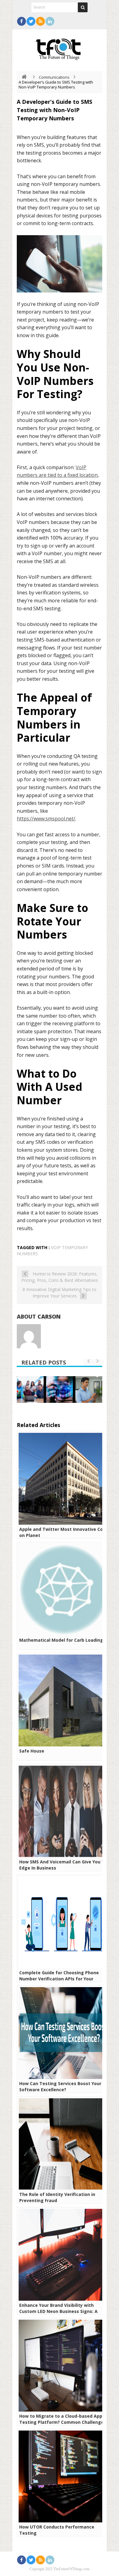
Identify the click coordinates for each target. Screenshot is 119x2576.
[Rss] (40, 21)
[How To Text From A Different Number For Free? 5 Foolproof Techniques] (89, 1390)
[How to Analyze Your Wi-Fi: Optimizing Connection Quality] (60, 1390)
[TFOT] (60, 47)
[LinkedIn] (50, 21)
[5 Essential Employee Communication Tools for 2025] (30, 1390)
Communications (54, 77)
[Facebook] (22, 21)
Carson (49, 1316)
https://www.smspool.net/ (46, 819)
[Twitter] (31, 21)
